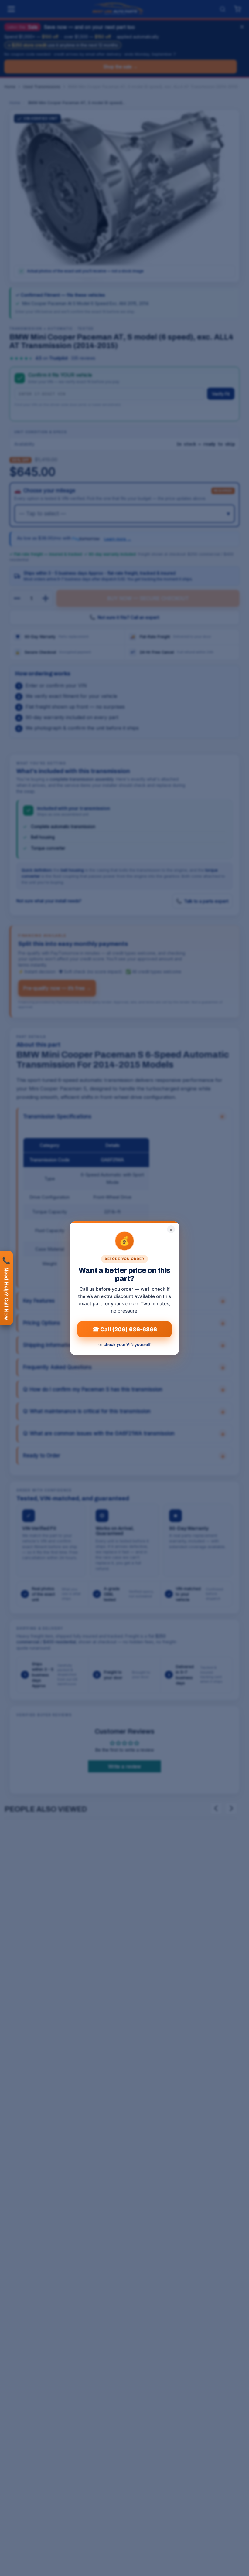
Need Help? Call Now (6, 1288)
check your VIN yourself (127, 1344)
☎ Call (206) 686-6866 (125, 1329)
